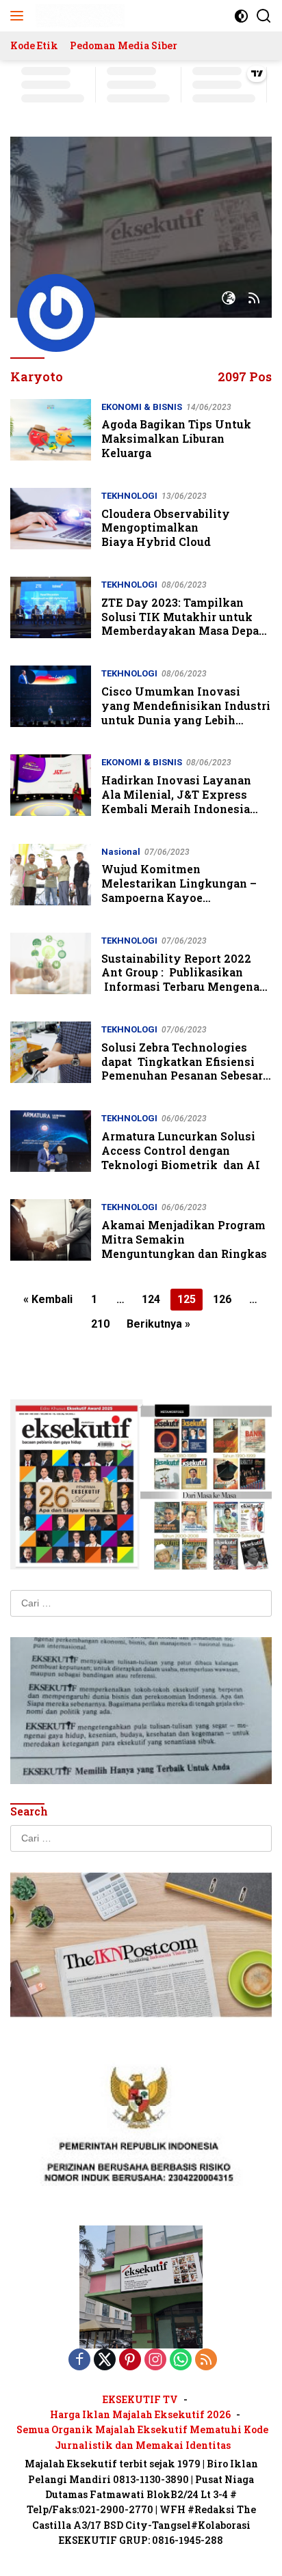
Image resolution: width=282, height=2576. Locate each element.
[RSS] (206, 2360)
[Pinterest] (130, 2360)
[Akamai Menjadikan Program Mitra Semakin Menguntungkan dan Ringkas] (51, 1233)
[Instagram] (155, 2360)
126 (222, 1299)
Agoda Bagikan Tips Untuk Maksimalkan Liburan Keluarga (176, 438)
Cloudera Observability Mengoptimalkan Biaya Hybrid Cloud (166, 528)
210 (100, 1324)
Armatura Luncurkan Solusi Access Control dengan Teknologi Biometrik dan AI (181, 1150)
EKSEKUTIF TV (140, 2399)
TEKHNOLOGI (129, 496)
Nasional (121, 852)
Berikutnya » (158, 1324)
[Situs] (229, 299)
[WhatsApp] (181, 2360)
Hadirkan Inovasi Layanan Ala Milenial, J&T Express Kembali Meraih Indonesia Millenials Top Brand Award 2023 (180, 808)
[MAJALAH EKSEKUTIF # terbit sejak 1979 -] (141, 2286)
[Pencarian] (264, 16)
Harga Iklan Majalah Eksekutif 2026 (140, 2414)
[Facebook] (79, 2360)
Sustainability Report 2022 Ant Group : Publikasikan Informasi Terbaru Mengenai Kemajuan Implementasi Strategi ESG (182, 987)
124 (151, 1299)
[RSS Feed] (254, 299)
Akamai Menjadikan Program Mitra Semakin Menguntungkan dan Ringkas (184, 1239)
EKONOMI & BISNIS (142, 407)
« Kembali (48, 1299)
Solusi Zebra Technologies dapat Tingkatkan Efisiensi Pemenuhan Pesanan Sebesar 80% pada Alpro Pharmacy (182, 1068)
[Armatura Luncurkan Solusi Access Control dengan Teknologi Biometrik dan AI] (51, 1145)
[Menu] (20, 16)
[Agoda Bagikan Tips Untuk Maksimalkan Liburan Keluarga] (51, 433)
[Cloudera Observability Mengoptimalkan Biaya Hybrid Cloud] (51, 522)
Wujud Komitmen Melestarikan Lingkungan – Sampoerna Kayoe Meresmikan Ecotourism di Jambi (179, 897)
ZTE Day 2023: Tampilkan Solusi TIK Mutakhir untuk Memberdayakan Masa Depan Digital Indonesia (184, 624)
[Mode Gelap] (241, 16)
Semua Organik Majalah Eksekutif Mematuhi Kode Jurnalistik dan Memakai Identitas (142, 2437)
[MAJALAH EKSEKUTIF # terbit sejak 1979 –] (78, 16)
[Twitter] (105, 2360)
